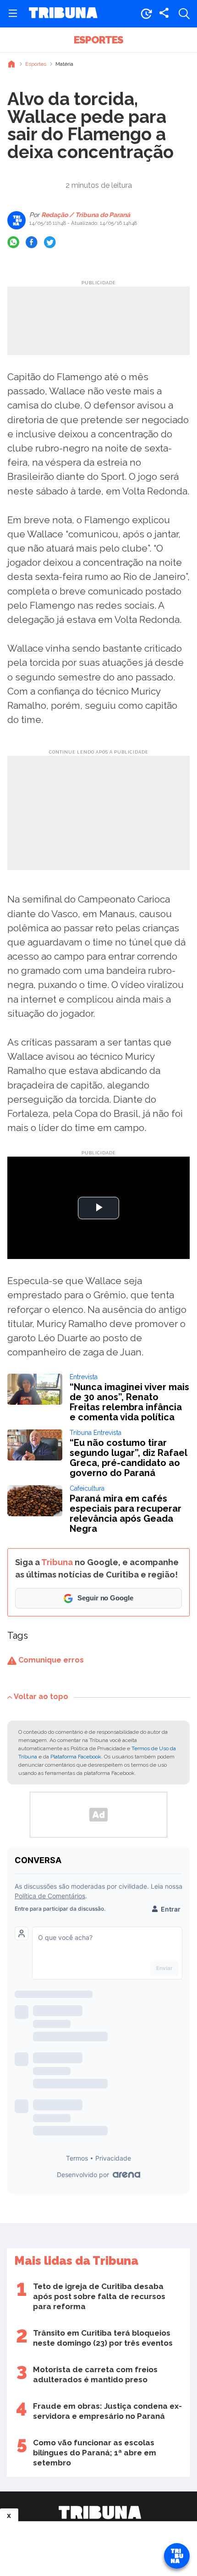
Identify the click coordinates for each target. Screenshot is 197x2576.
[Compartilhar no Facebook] (32, 242)
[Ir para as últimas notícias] (146, 14)
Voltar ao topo (41, 1697)
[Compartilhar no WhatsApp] (13, 242)
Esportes (98, 40)
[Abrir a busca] (184, 14)
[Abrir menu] (13, 14)
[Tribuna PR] (100, 2512)
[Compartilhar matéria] (164, 14)
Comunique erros (50, 1660)
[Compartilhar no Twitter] (50, 242)
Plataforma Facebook (76, 1757)
